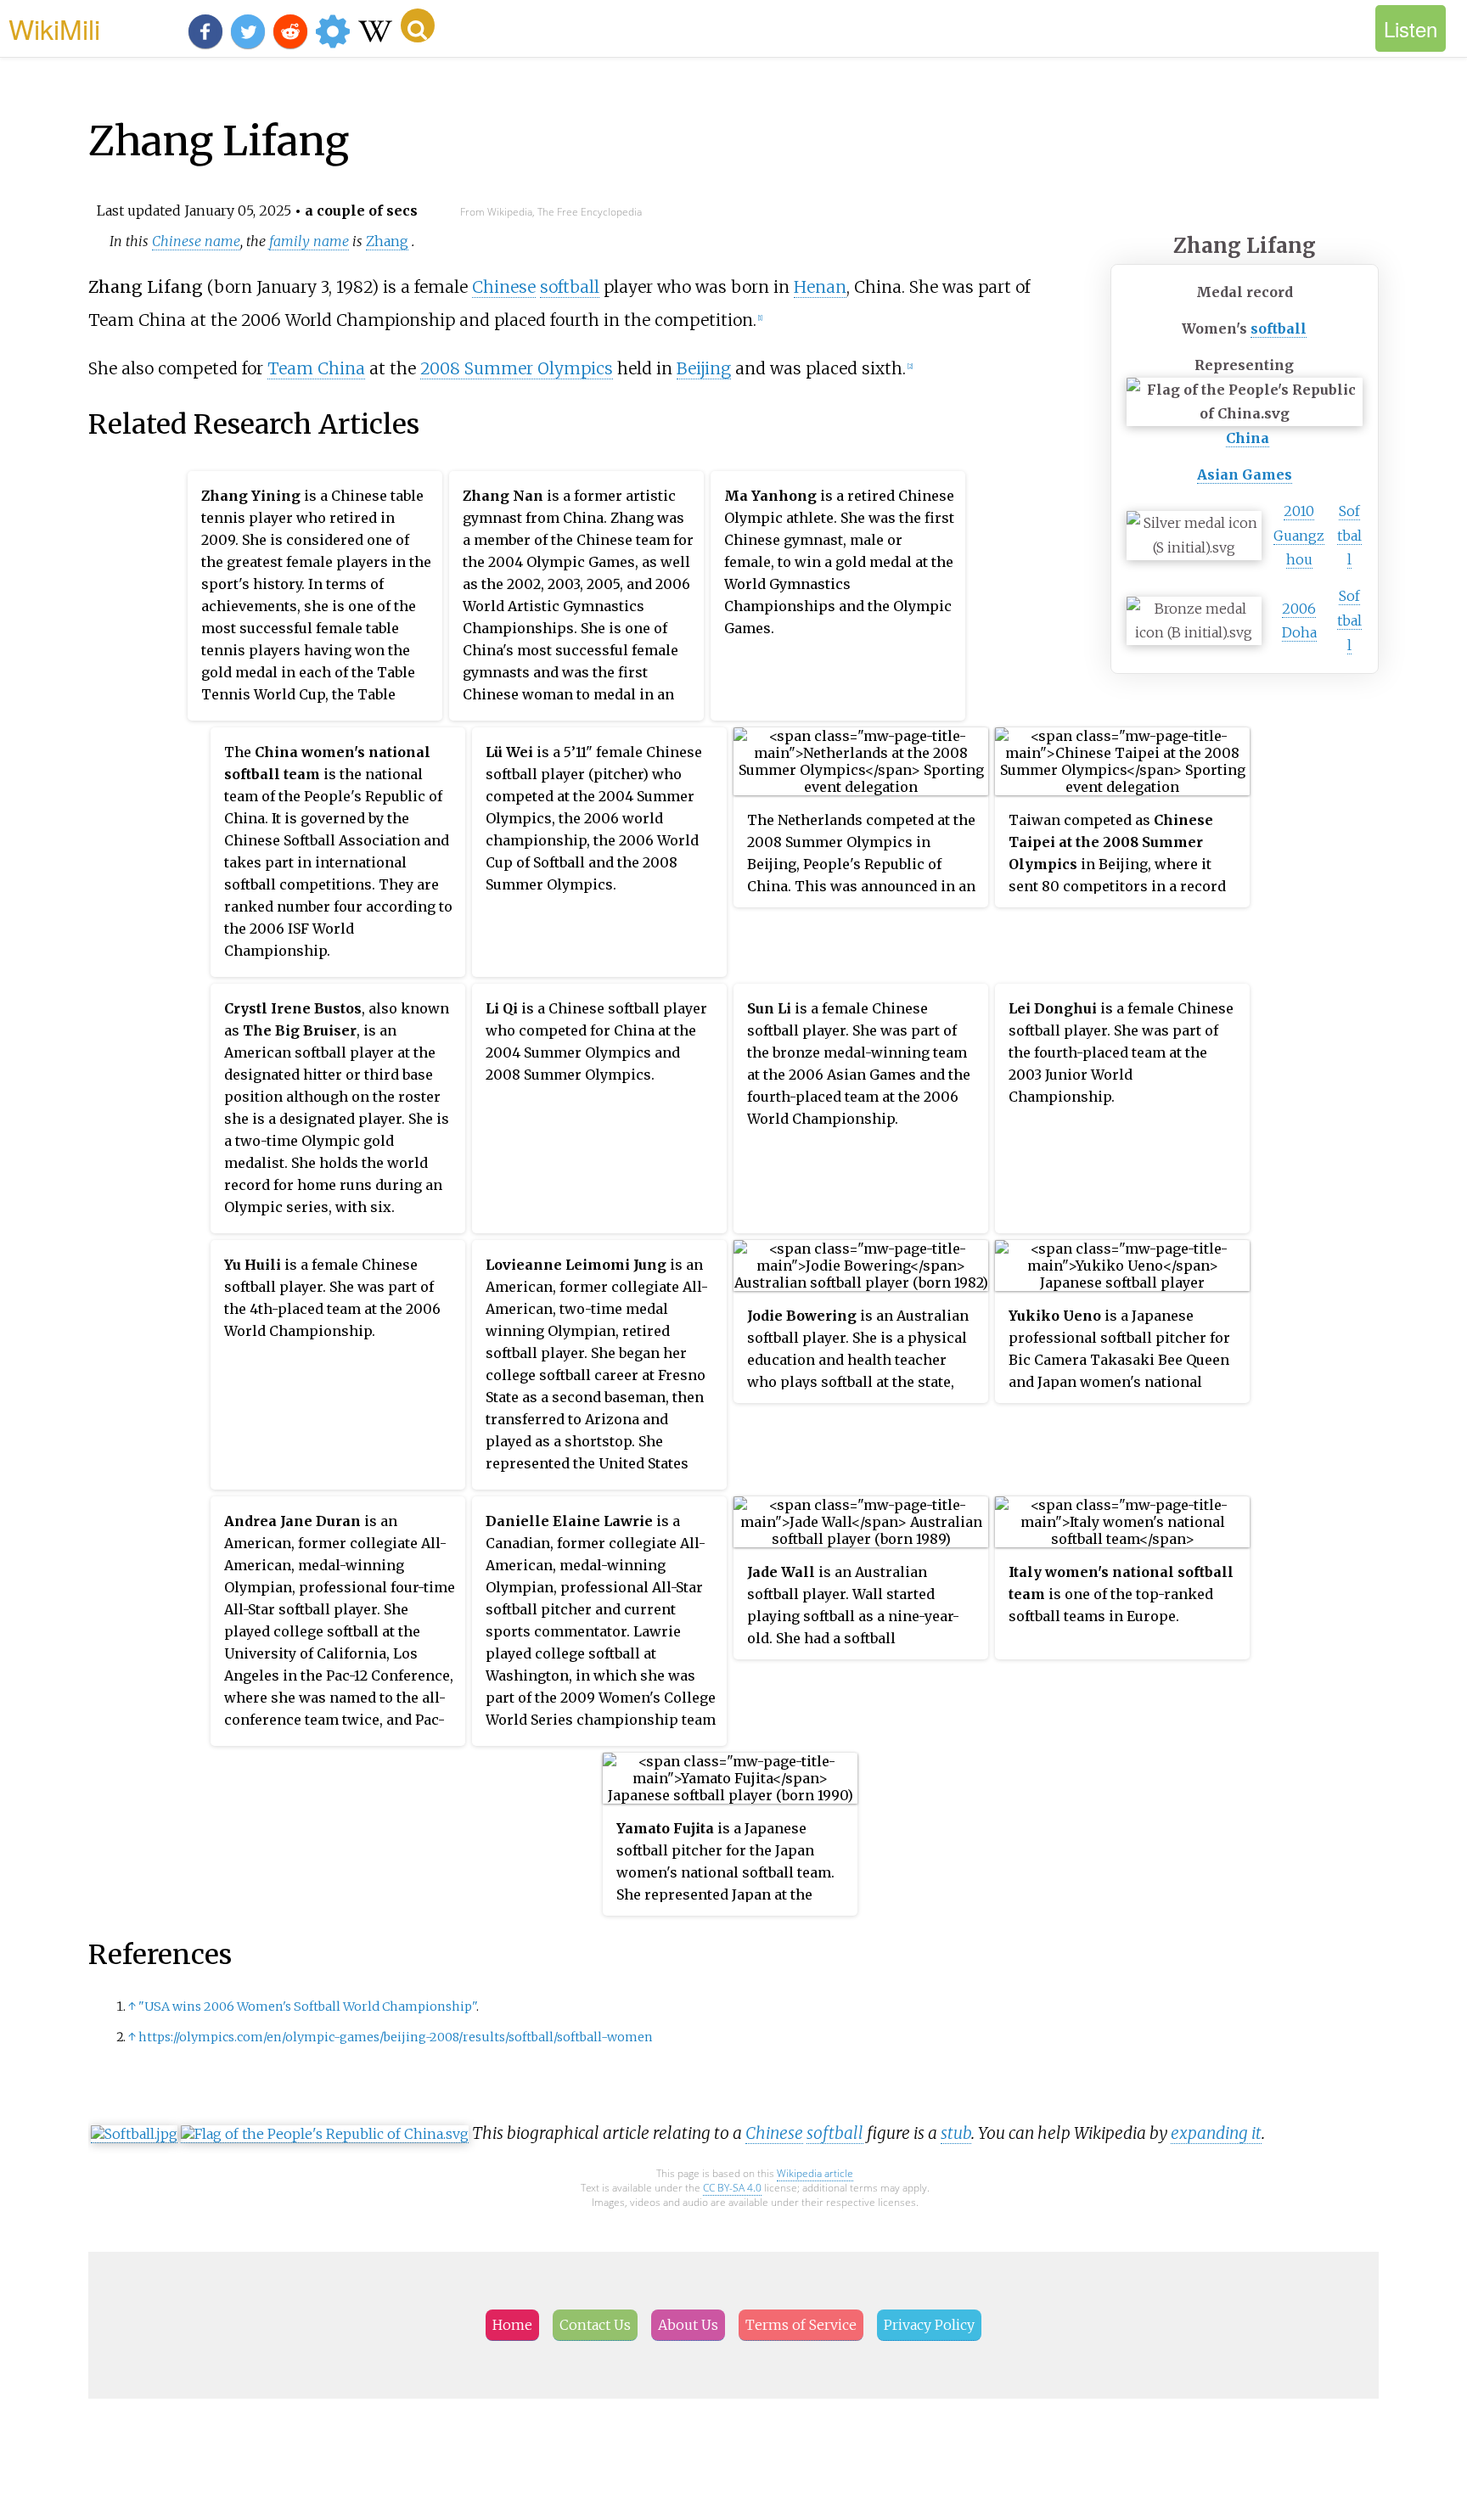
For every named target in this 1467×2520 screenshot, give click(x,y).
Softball (1349, 536)
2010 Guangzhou (1299, 536)
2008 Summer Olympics (517, 368)
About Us (688, 2325)
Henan (820, 287)
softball (1279, 328)
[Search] (418, 25)
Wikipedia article (815, 2173)
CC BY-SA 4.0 (732, 2188)
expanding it (1216, 2133)
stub (956, 2133)
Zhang (387, 241)
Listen (1411, 28)
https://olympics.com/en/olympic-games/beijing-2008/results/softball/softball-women (396, 2037)
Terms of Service (801, 2325)
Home (512, 2325)
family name (309, 241)
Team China (316, 368)
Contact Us (595, 2325)
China (1248, 438)
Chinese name (196, 241)
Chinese (504, 287)
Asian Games (1245, 474)
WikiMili (54, 28)
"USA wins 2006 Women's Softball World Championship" (307, 2006)
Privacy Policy (929, 2325)
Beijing (704, 368)
